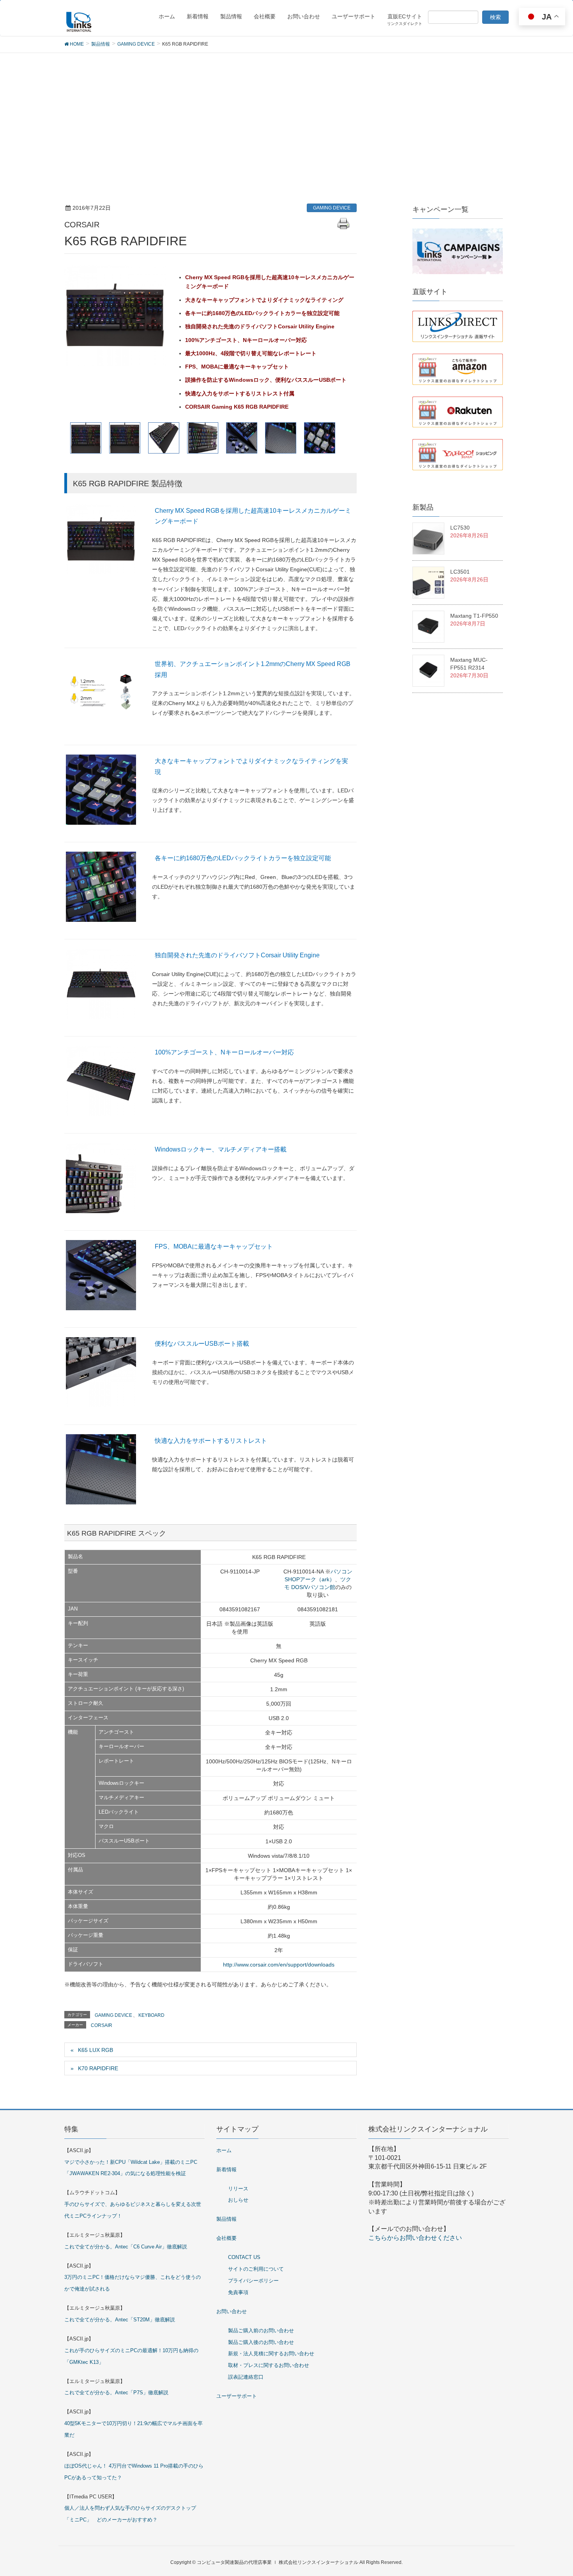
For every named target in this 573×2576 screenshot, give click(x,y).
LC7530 (460, 528)
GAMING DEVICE (332, 208)
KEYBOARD (151, 2015)
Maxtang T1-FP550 (474, 616)
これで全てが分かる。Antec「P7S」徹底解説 (116, 2393)
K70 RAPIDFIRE (98, 2068)
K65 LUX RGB (95, 2050)
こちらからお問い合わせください (415, 2238)
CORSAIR (102, 2025)
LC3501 (460, 572)
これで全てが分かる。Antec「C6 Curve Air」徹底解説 (126, 2247)
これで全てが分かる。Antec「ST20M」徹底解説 (120, 2320)
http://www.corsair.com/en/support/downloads (279, 1965)
